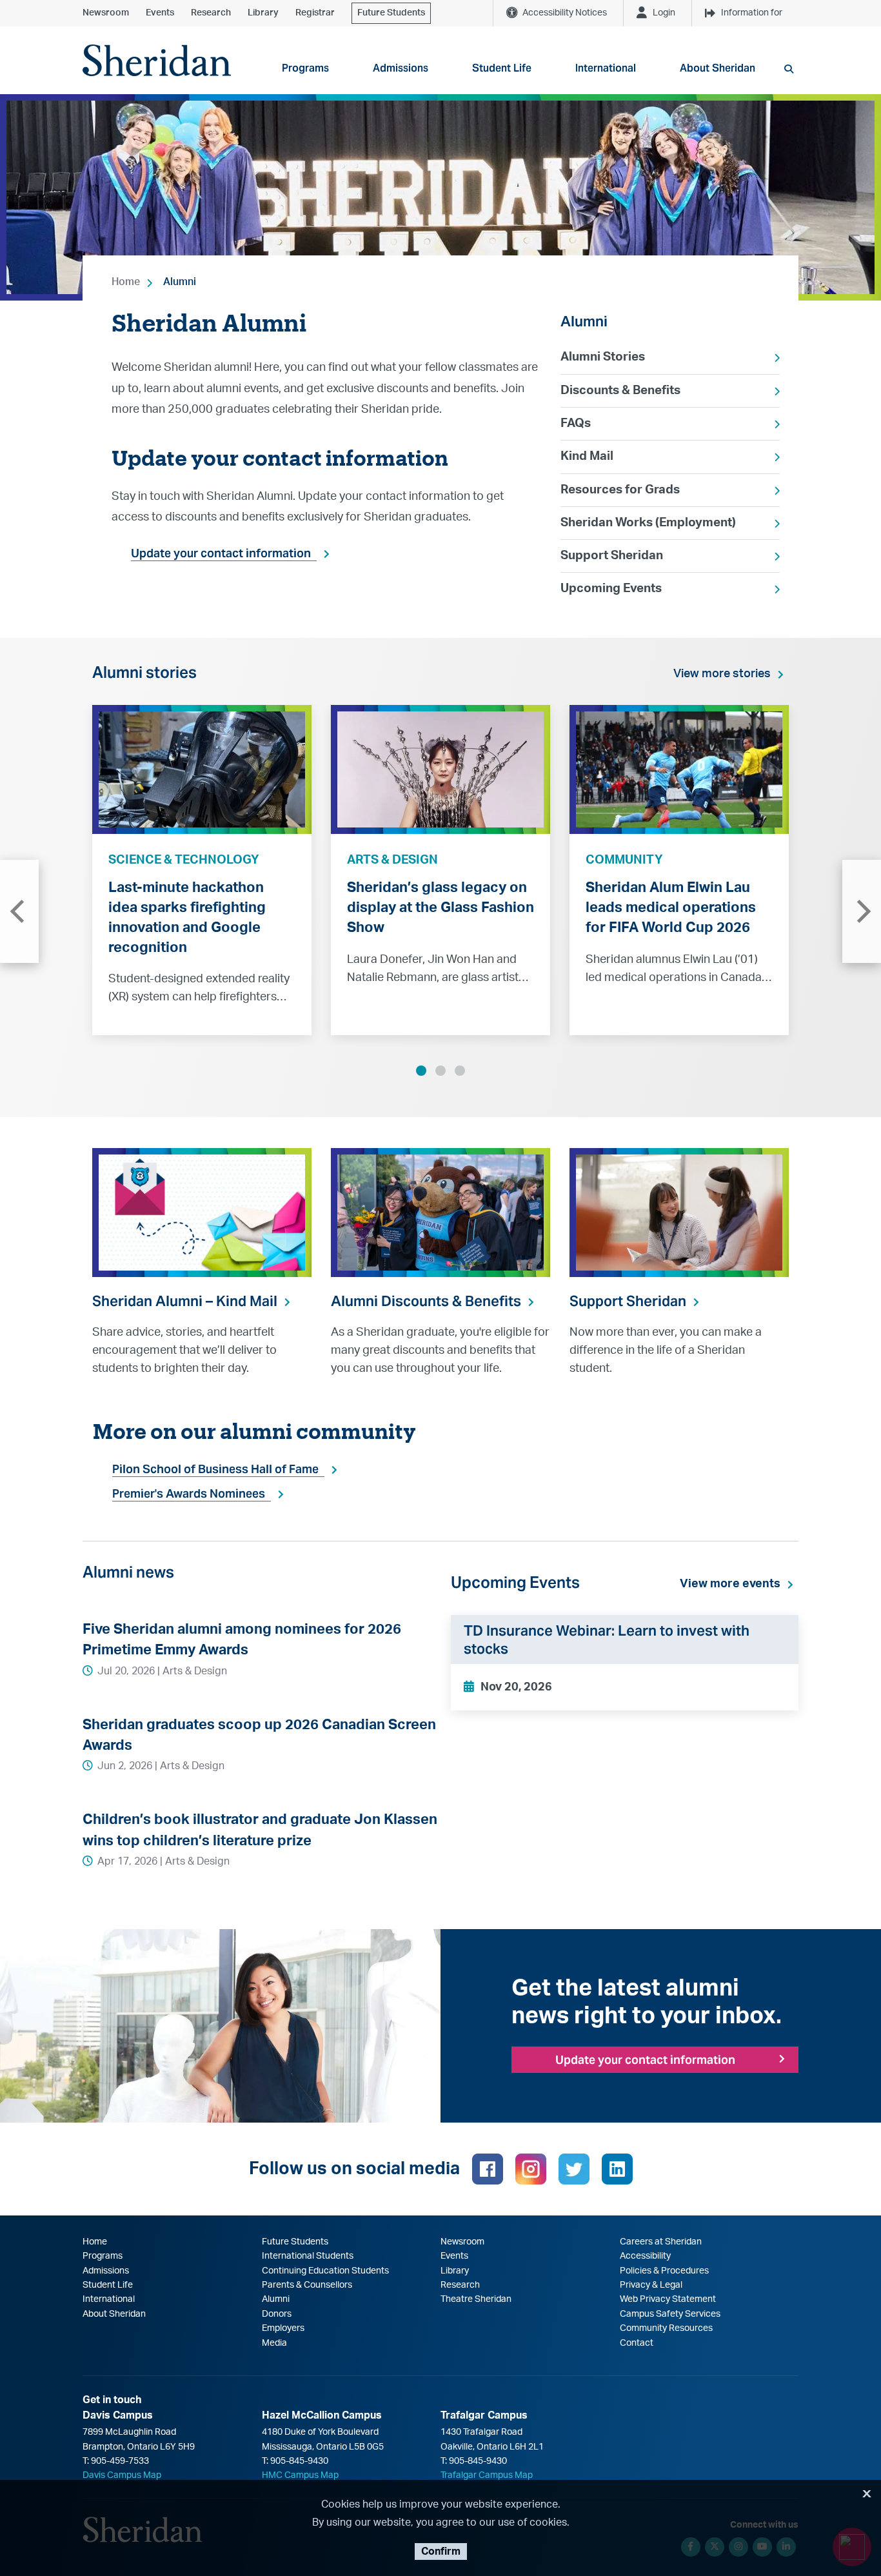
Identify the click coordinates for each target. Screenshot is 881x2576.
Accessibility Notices (565, 13)
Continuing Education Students (325, 2271)
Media (274, 2343)
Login (664, 13)
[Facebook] (488, 2169)
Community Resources (666, 2328)
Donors (277, 2314)
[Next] (862, 911)
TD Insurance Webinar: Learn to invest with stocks (607, 1640)
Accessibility (645, 2256)
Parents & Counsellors (307, 2285)
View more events (730, 1584)
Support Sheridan (612, 556)
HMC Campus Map (300, 2475)
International (109, 2299)
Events (160, 13)
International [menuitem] (606, 68)
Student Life (108, 2285)
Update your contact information (221, 553)
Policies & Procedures (664, 2271)
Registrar (315, 13)
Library (263, 13)
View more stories (722, 674)
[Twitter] (574, 2169)
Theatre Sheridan (476, 2299)
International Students (308, 2256)
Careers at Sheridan (661, 2242)
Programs (103, 2256)
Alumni (180, 282)
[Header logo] (157, 60)
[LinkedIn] (617, 2169)
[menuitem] (670, 357)
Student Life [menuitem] (502, 68)
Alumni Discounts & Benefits (426, 1301)
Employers (283, 2328)
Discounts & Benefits (620, 391)
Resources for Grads (620, 490)
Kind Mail (587, 456)
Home (126, 282)
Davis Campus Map (122, 2475)
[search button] (789, 69)
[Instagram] (531, 2169)
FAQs (576, 423)
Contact (637, 2343)
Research (211, 13)
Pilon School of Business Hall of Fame (215, 1469)
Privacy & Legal (651, 2285)
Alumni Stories (603, 357)
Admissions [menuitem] (401, 68)
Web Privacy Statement (668, 2299)
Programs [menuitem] (305, 68)
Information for (752, 13)
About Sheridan (114, 2314)
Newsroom (106, 13)
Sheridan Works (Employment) (648, 523)
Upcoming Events (611, 589)
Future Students (391, 13)
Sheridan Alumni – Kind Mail (185, 1301)
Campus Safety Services (670, 2314)
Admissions (106, 2271)
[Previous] (19, 911)
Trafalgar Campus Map (487, 2475)
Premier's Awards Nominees (189, 1493)
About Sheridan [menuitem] (718, 68)
